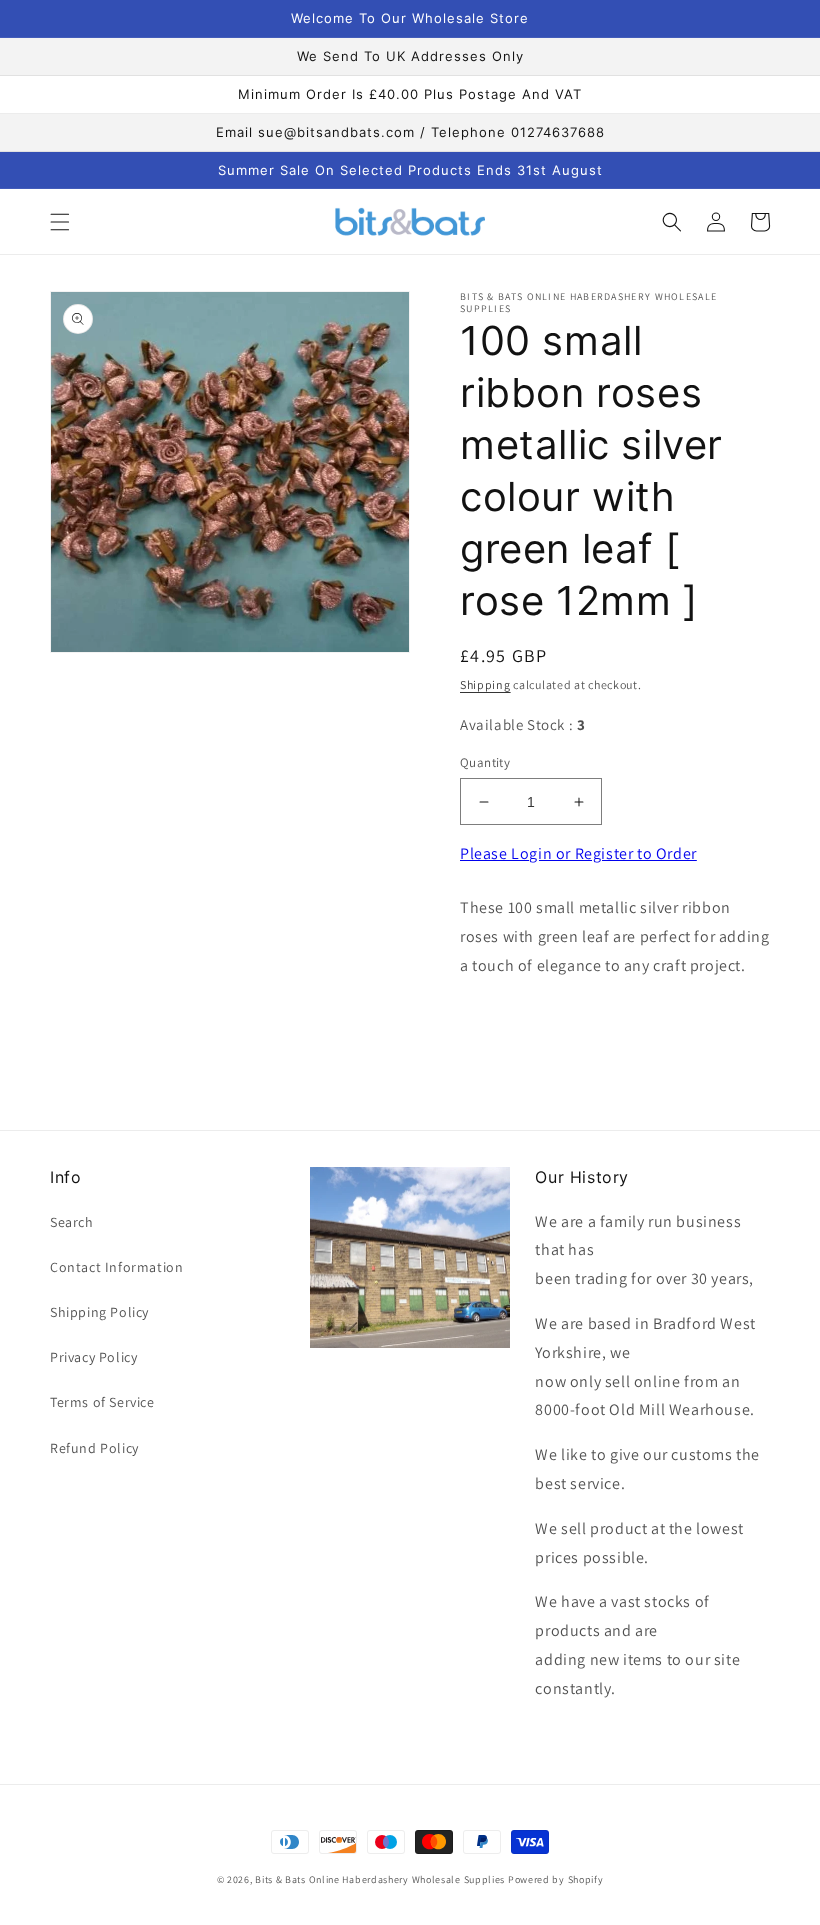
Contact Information (116, 1267)
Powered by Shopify (556, 1879)
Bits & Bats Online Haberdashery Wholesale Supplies (380, 1879)
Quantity (485, 762)
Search (72, 1222)
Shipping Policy (99, 1312)
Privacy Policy (93, 1357)
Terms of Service (102, 1402)
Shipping (485, 684)
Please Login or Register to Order (578, 853)
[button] (60, 222)
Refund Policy (94, 1448)
